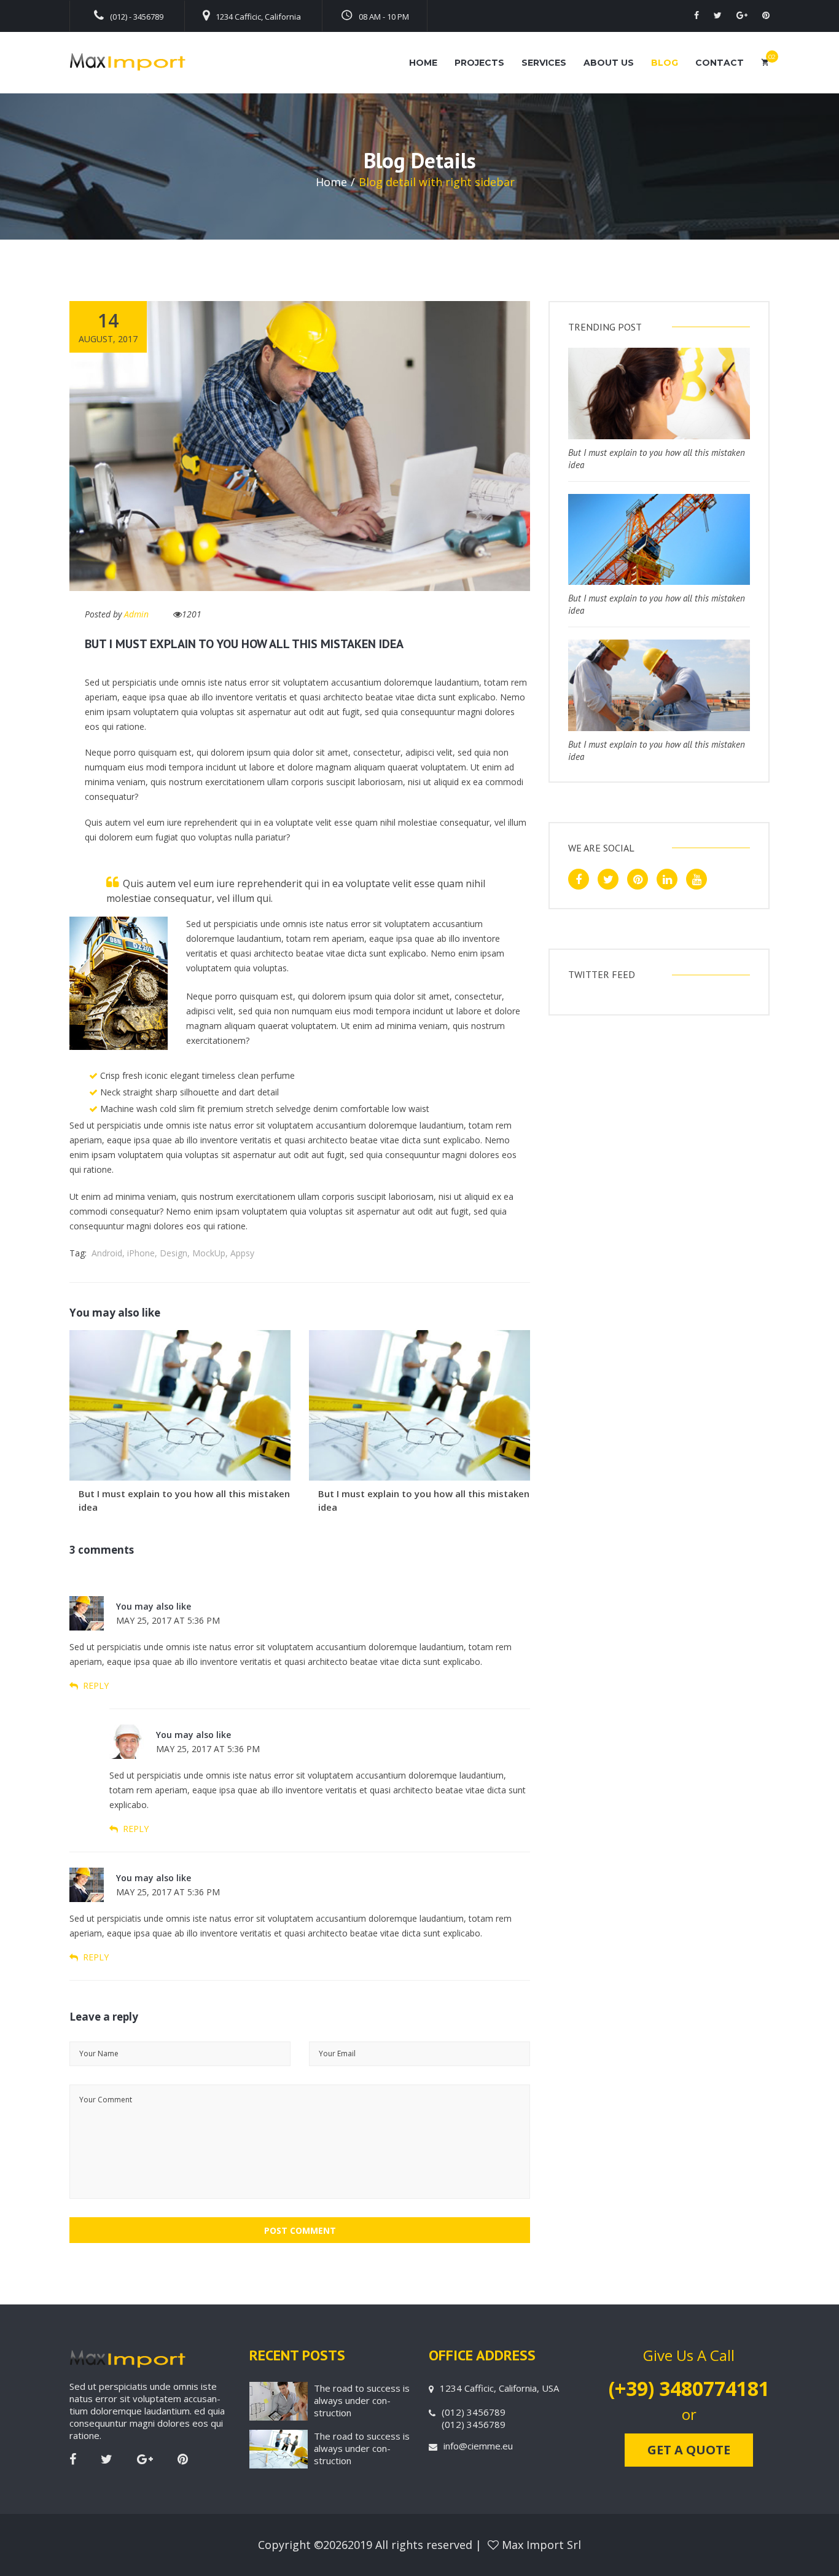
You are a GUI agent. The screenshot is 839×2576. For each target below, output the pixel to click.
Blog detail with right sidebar (437, 182)
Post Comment (300, 2230)
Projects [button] (479, 63)
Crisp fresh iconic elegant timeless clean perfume (197, 1075)
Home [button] (423, 63)
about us (609, 63)
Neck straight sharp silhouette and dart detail (189, 1092)
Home (331, 182)
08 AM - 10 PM (384, 17)
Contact (720, 63)
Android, (108, 1253)
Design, (175, 1253)
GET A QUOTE (689, 2450)
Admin (136, 614)
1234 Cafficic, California (258, 17)
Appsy (242, 1253)
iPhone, (142, 1253)
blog (665, 63)
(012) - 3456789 (137, 17)
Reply (95, 1685)
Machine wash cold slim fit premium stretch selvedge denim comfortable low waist (265, 1109)
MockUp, (210, 1253)
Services (544, 63)
